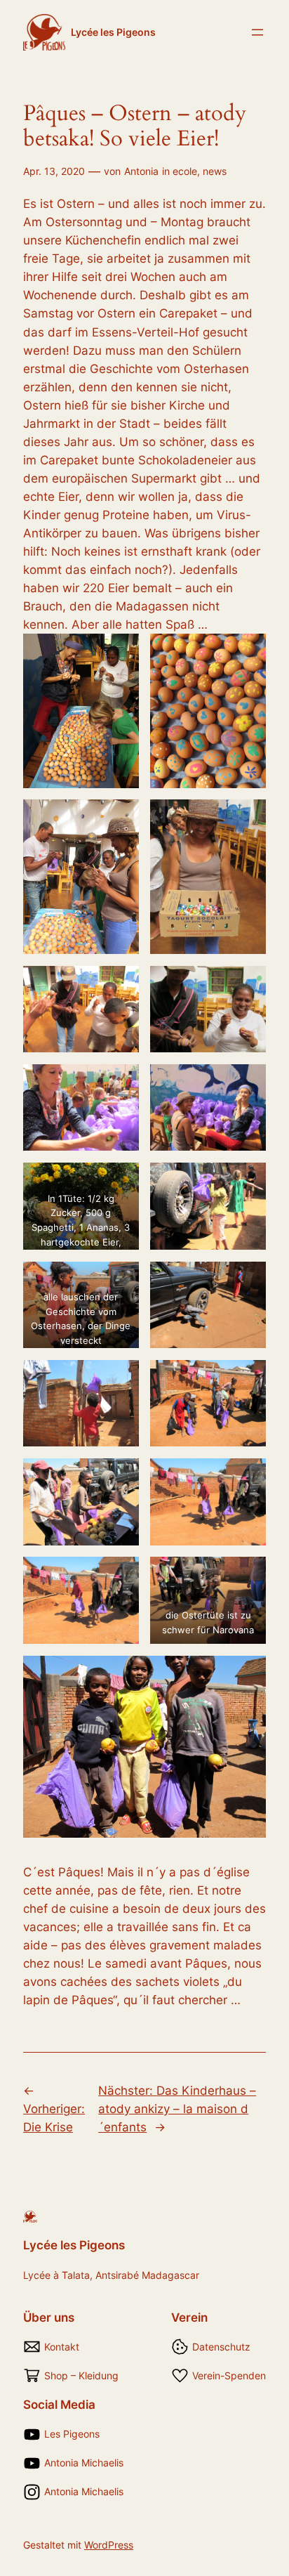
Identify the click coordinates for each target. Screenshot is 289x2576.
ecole (185, 171)
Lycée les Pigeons (113, 32)
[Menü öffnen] (257, 32)
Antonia (141, 171)
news (215, 171)
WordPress (109, 2545)
